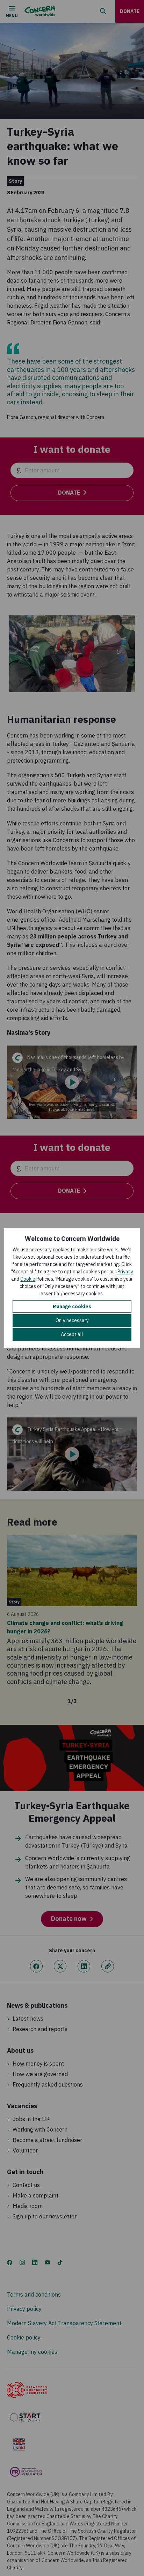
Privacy (125, 1272)
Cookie (28, 1279)
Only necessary (72, 1320)
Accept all (72, 1334)
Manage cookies (72, 1306)
